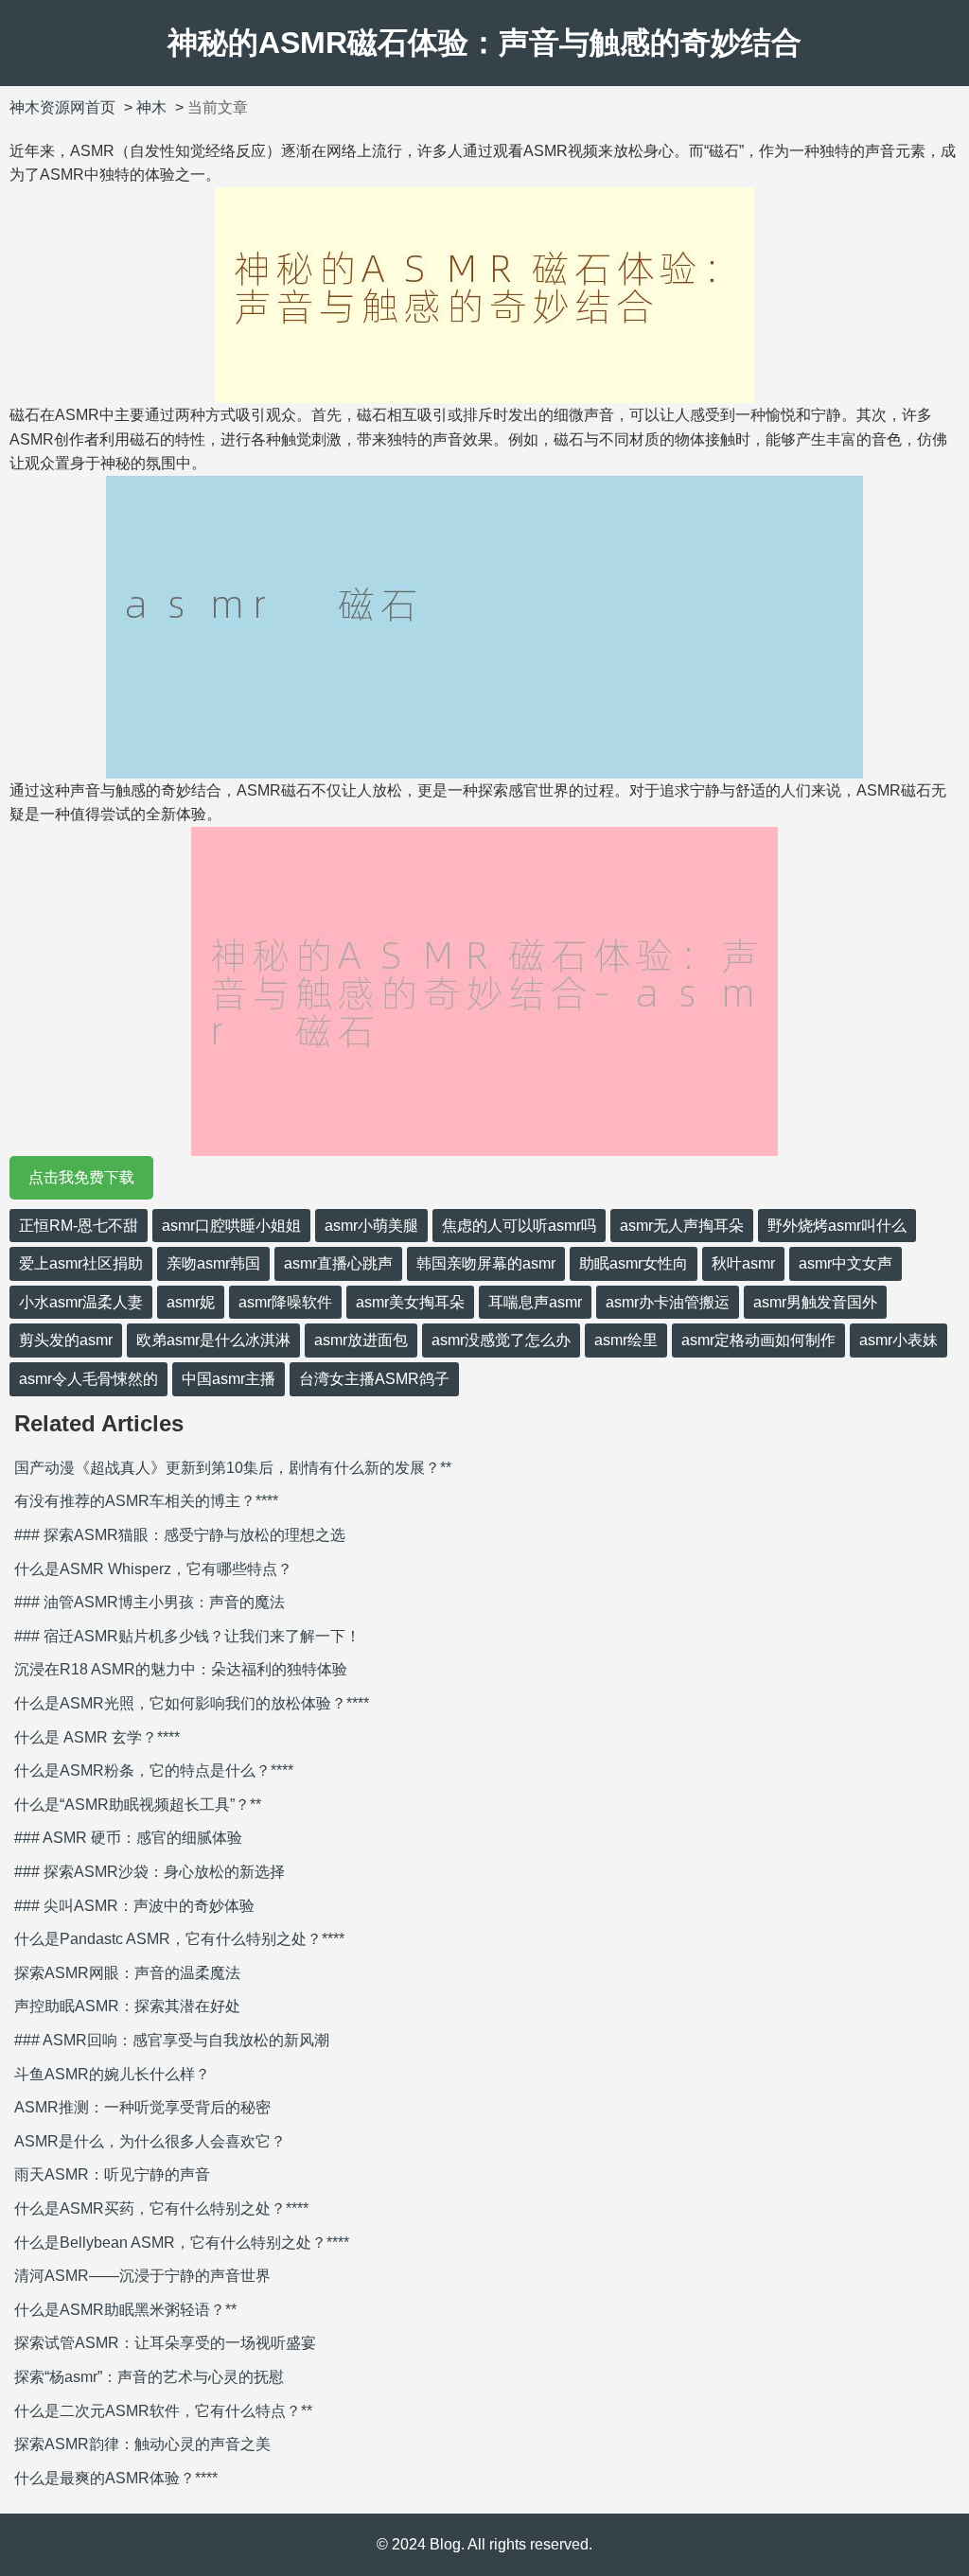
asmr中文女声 (846, 1263)
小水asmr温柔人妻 (81, 1302)
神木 (151, 107)
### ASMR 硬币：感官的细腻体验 (128, 1838)
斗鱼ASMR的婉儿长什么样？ (112, 2074)
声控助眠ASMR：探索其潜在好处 (127, 2006)
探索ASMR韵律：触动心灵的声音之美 (142, 2444)
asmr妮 (191, 1302)
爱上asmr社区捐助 (81, 1263)
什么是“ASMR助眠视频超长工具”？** (138, 1805)
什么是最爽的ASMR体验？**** (116, 2478)
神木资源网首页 (62, 107)
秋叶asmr (743, 1263)
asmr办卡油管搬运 (668, 1302)
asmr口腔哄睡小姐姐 (231, 1226)
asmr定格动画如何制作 (758, 1340)
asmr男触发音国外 (815, 1302)
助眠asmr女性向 (634, 1263)
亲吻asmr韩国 (213, 1263)
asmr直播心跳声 (338, 1263)
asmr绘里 (626, 1340)
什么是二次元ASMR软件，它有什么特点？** (163, 2411)
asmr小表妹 (899, 1340)
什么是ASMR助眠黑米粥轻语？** (125, 2310)
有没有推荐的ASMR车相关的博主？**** (146, 1501)
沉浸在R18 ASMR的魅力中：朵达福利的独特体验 (181, 1669)
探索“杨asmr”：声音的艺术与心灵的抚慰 (149, 2377)
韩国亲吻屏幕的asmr (486, 1263)
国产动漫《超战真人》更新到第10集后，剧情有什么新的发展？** (233, 1468)
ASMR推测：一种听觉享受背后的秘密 (142, 2107)
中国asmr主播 (229, 1379)
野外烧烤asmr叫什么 (837, 1226)
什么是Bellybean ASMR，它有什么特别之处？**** (182, 2243)
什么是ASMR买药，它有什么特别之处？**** (161, 2208)
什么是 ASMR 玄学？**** (97, 1737)
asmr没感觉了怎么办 (501, 1340)
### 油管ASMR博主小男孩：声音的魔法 (150, 1602)
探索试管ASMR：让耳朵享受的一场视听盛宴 (165, 2343)
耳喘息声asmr (535, 1302)
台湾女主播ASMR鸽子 (374, 1379)
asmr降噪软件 (285, 1302)
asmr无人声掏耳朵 (682, 1226)
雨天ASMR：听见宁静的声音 (112, 2174)
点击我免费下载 (81, 1177)
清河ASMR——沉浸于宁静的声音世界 (142, 2276)
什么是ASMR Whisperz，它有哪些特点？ (153, 1569)
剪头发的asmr (66, 1340)
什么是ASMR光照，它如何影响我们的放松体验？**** (192, 1703)
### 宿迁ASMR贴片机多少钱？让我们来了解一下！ (187, 1636)
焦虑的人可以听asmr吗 (519, 1226)
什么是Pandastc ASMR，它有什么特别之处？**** (179, 1939)
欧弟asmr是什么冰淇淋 (213, 1340)
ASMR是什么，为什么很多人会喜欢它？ (150, 2141)
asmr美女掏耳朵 (410, 1302)
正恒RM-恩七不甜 (79, 1226)
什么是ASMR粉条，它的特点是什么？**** (154, 1770)
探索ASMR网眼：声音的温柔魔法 (127, 1973)
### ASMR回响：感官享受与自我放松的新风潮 (172, 2040)
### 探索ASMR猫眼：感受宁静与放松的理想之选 (180, 1535)
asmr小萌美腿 (371, 1226)
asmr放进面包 (361, 1340)
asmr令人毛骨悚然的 (88, 1379)
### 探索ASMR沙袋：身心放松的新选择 (150, 1872)
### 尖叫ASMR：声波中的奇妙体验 (134, 1906)
